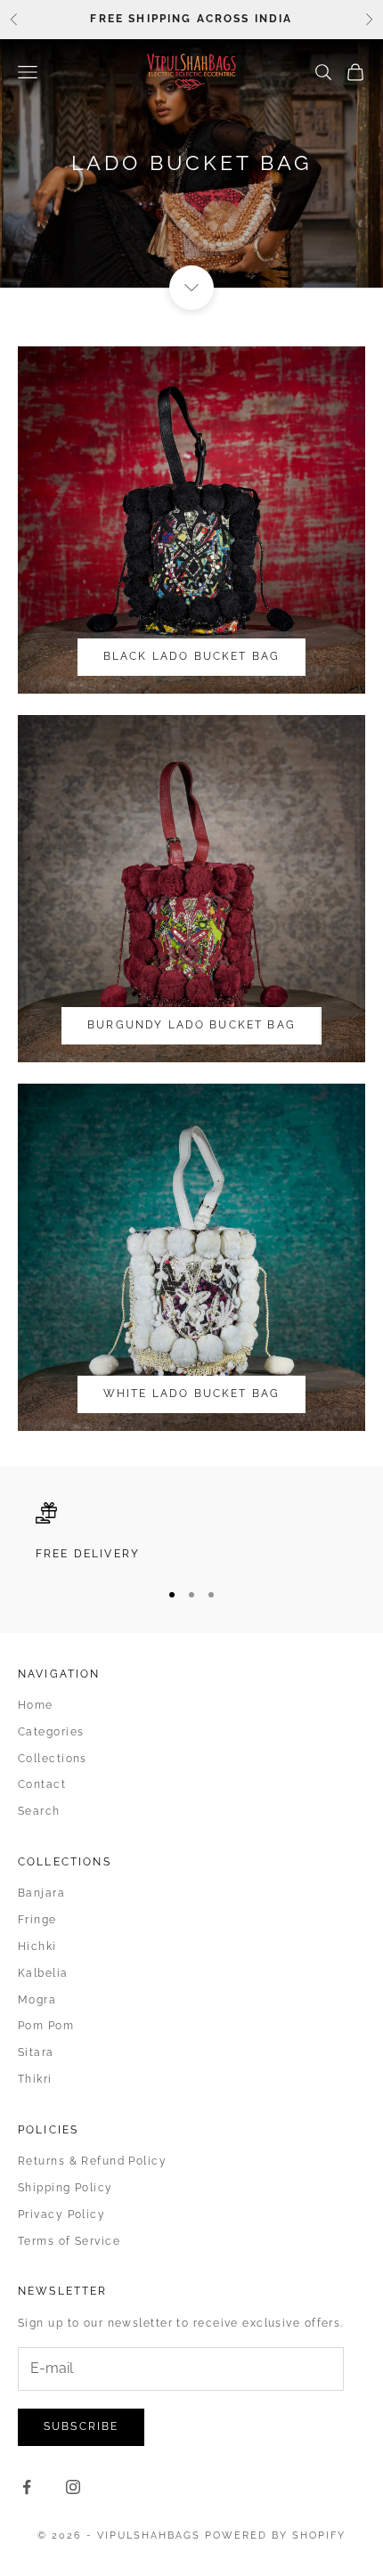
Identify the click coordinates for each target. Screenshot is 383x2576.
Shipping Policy (65, 2188)
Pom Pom (46, 2026)
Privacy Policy (61, 2214)
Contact (42, 1784)
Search (39, 1811)
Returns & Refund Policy (92, 2161)
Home (36, 1705)
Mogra (37, 2000)
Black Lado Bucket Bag (191, 656)
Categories (51, 1732)
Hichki (37, 1946)
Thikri (35, 2079)
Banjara (41, 1893)
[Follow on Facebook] (27, 2487)
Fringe (37, 1920)
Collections (53, 1759)
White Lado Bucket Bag (191, 1394)
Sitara (36, 2052)
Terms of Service (69, 2241)
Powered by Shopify (275, 2535)
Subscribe (81, 2426)
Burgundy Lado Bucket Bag (191, 1025)
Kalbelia (43, 1973)
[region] (191, 1532)
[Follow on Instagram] (73, 2487)
